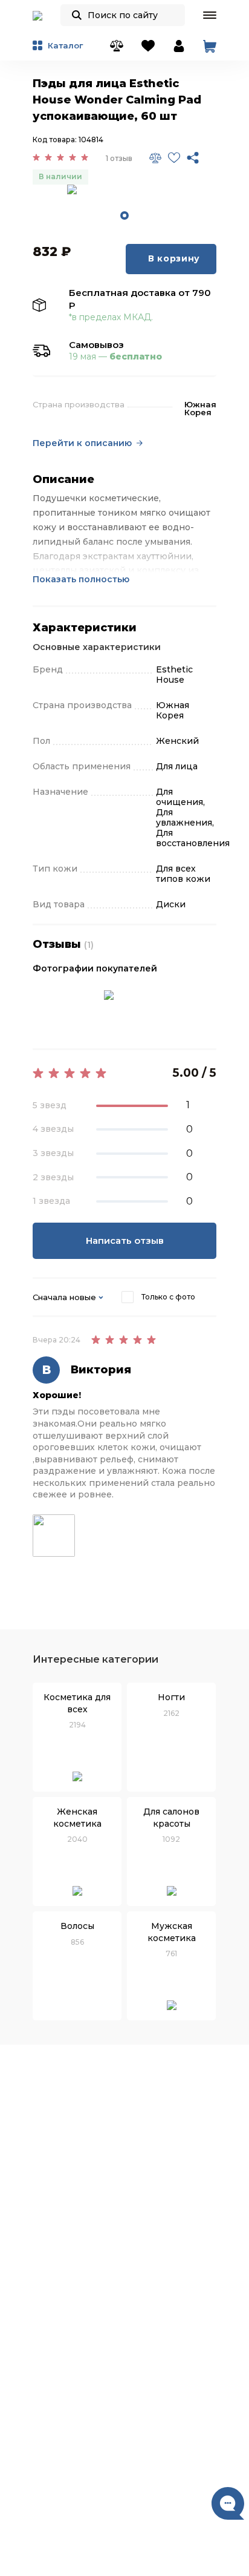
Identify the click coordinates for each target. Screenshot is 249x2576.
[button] (210, 15)
